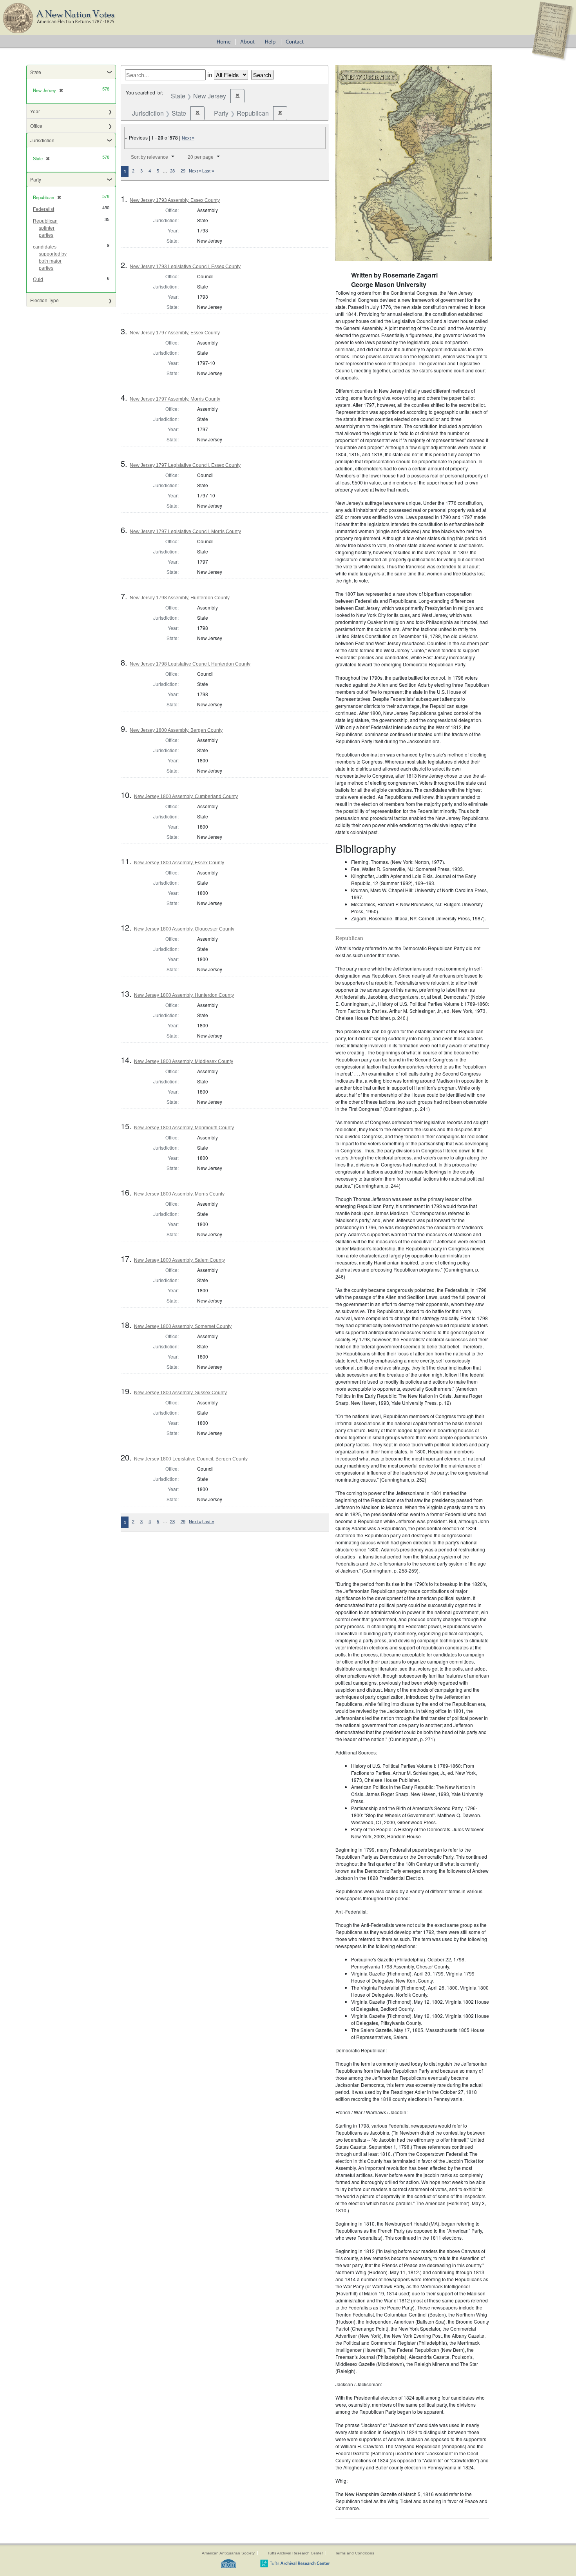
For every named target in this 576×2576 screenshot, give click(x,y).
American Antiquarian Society (228, 2553)
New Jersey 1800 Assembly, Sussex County (180, 1393)
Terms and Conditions (355, 2553)
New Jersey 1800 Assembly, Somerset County (183, 1326)
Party (36, 179)
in (210, 74)
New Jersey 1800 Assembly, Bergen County (176, 730)
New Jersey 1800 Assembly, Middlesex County (184, 1061)
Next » (188, 138)
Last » (208, 171)
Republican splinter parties (45, 228)
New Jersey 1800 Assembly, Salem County (179, 1260)
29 (183, 171)
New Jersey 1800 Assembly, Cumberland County (186, 796)
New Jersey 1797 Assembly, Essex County (175, 333)
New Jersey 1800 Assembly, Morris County (179, 1194)
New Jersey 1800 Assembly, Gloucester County (184, 929)
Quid (38, 279)
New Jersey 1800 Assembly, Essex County (179, 863)
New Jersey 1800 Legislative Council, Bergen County (191, 1459)
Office (36, 126)
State (36, 72)
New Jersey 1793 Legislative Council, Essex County (185, 267)
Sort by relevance (149, 157)
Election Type (44, 300)
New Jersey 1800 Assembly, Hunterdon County (184, 995)
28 (172, 171)
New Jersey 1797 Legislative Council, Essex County (185, 465)
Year (35, 111)
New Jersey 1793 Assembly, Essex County (175, 200)
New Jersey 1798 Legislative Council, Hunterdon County (190, 664)
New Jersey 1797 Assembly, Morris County (175, 399)
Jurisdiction (42, 140)
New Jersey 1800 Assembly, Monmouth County (184, 1128)
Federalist (43, 209)
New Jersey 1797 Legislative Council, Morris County (185, 532)
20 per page (201, 157)
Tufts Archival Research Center (295, 2553)
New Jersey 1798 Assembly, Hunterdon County (180, 598)
